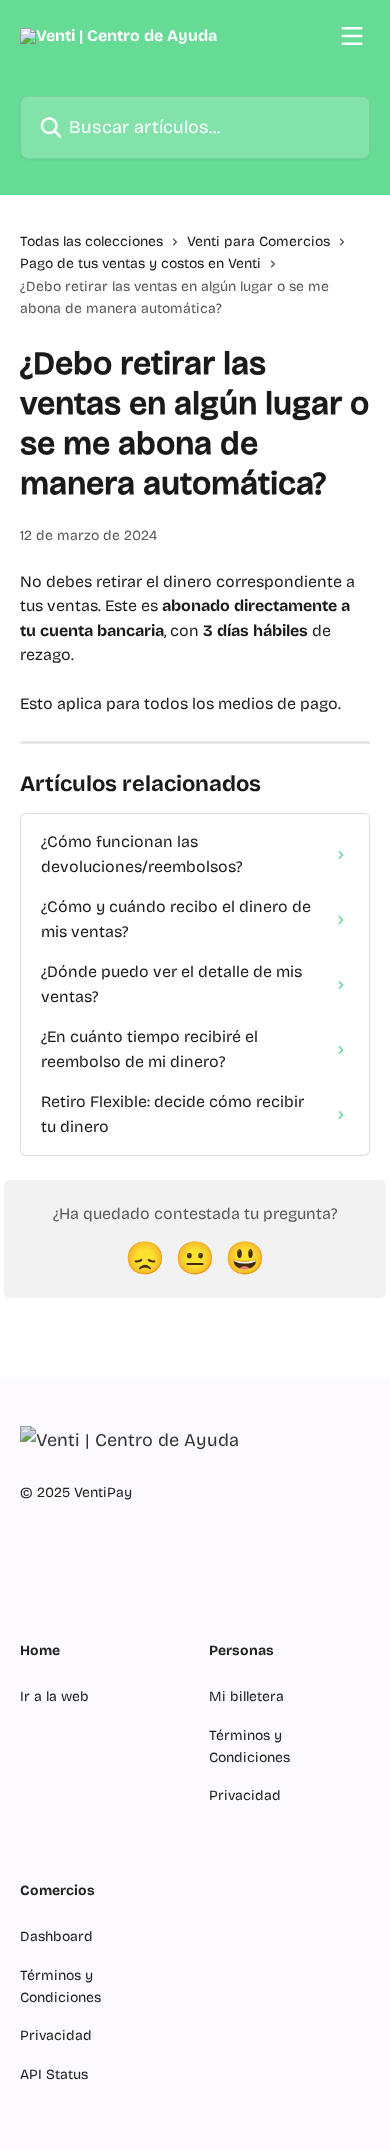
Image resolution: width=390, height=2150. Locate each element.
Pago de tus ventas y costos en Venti (140, 263)
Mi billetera (246, 1696)
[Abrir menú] (352, 36)
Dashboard (56, 1936)
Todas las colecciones (91, 241)
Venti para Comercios (258, 241)
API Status (54, 2074)
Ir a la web (54, 1696)
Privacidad (245, 1795)
